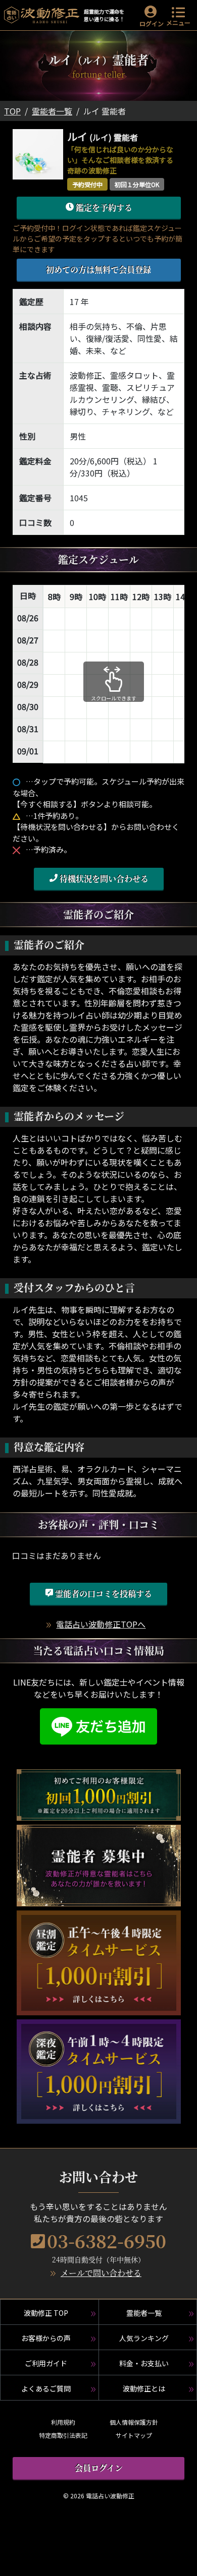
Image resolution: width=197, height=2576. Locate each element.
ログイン (152, 23)
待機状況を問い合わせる (103, 879)
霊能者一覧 (52, 111)
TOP (12, 111)
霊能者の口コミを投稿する (103, 1594)
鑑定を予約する (103, 207)
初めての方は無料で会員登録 (98, 269)
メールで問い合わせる (101, 2273)
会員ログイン (99, 2468)
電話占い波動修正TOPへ (101, 1624)
